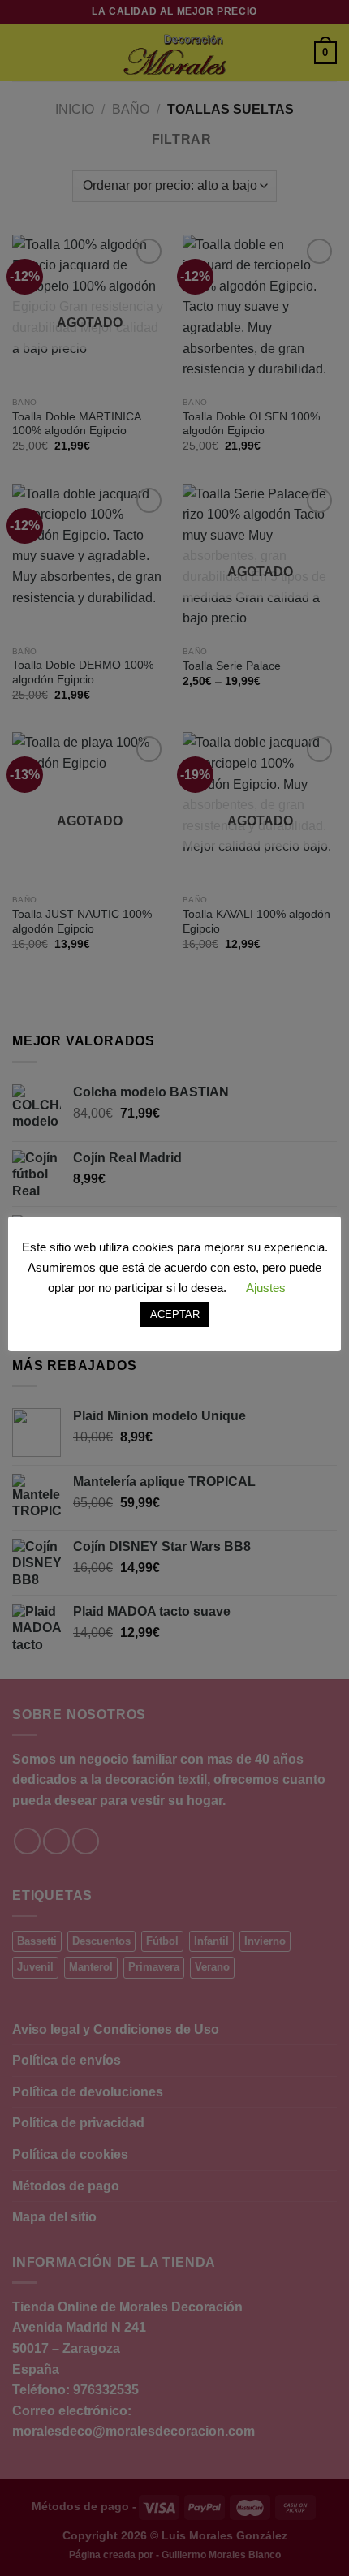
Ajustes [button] (266, 1288)
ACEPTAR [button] (175, 1314)
